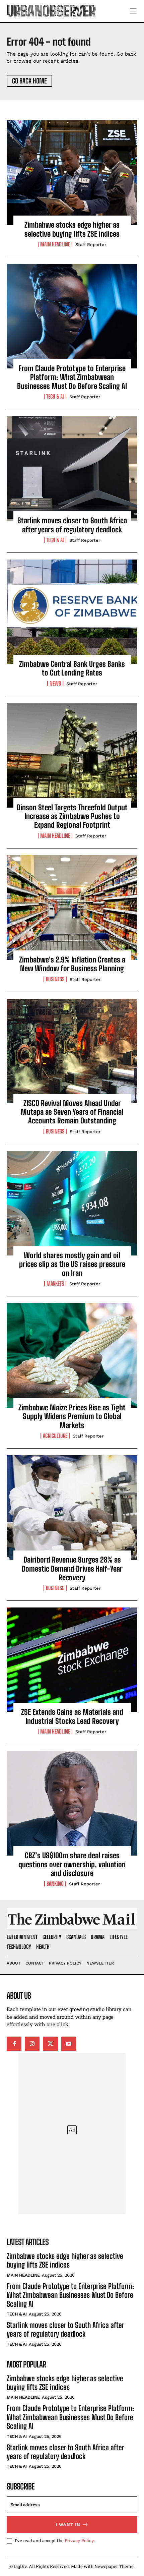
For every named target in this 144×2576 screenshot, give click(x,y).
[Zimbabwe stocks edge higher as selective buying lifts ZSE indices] (72, 173)
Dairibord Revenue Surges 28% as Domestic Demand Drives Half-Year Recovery (72, 1569)
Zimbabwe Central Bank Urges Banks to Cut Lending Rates (72, 668)
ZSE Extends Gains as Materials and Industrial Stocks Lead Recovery (72, 1716)
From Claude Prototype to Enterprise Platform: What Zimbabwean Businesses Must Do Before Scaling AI (72, 377)
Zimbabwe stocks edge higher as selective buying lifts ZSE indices (72, 229)
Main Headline (55, 244)
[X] (50, 2044)
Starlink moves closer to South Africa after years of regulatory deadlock (72, 525)
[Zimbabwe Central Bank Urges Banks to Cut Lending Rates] (72, 612)
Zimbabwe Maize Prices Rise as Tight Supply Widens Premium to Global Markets (72, 1416)
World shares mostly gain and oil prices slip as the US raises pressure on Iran (72, 1264)
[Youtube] (69, 2044)
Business (55, 979)
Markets (55, 1284)
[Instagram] (32, 2044)
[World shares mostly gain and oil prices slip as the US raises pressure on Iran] (72, 1203)
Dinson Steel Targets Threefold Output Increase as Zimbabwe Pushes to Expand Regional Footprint (72, 816)
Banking (55, 1884)
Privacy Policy (79, 2540)
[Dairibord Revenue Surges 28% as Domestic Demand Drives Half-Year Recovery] (72, 1508)
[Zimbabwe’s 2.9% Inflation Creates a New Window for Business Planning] (72, 908)
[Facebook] (14, 2044)
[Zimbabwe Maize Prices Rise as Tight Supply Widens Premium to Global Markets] (72, 1355)
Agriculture (55, 1436)
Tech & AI (55, 397)
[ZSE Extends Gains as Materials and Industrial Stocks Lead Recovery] (72, 1660)
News (55, 684)
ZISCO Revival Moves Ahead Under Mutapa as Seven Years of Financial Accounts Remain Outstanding (72, 1112)
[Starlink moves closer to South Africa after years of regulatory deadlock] (72, 468)
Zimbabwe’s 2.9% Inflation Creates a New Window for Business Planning (72, 964)
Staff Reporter (91, 245)
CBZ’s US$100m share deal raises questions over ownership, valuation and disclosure (72, 1864)
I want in (68, 2525)
